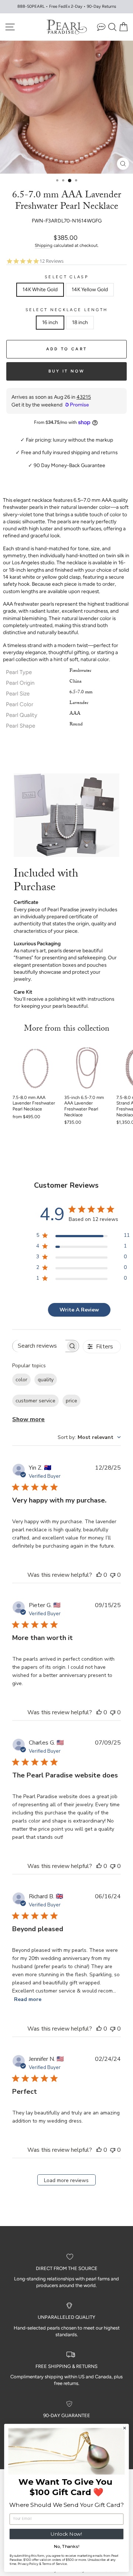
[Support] (101, 27)
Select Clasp (66, 277)
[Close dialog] (125, 2428)
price (71, 1401)
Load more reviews (66, 2180)
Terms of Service (55, 2564)
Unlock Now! (66, 2534)
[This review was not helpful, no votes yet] (113, 1575)
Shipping (44, 245)
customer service (35, 1401)
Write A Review (79, 1310)
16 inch (50, 322)
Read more (28, 1999)
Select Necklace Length (67, 310)
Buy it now (67, 371)
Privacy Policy (28, 2564)
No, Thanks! (67, 2546)
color (21, 1380)
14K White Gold (40, 289)
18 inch (80, 322)
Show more (28, 1419)
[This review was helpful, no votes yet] (99, 1575)
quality (46, 1380)
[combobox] (89, 1437)
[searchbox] (39, 1346)
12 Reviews (52, 261)
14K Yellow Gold (90, 289)
